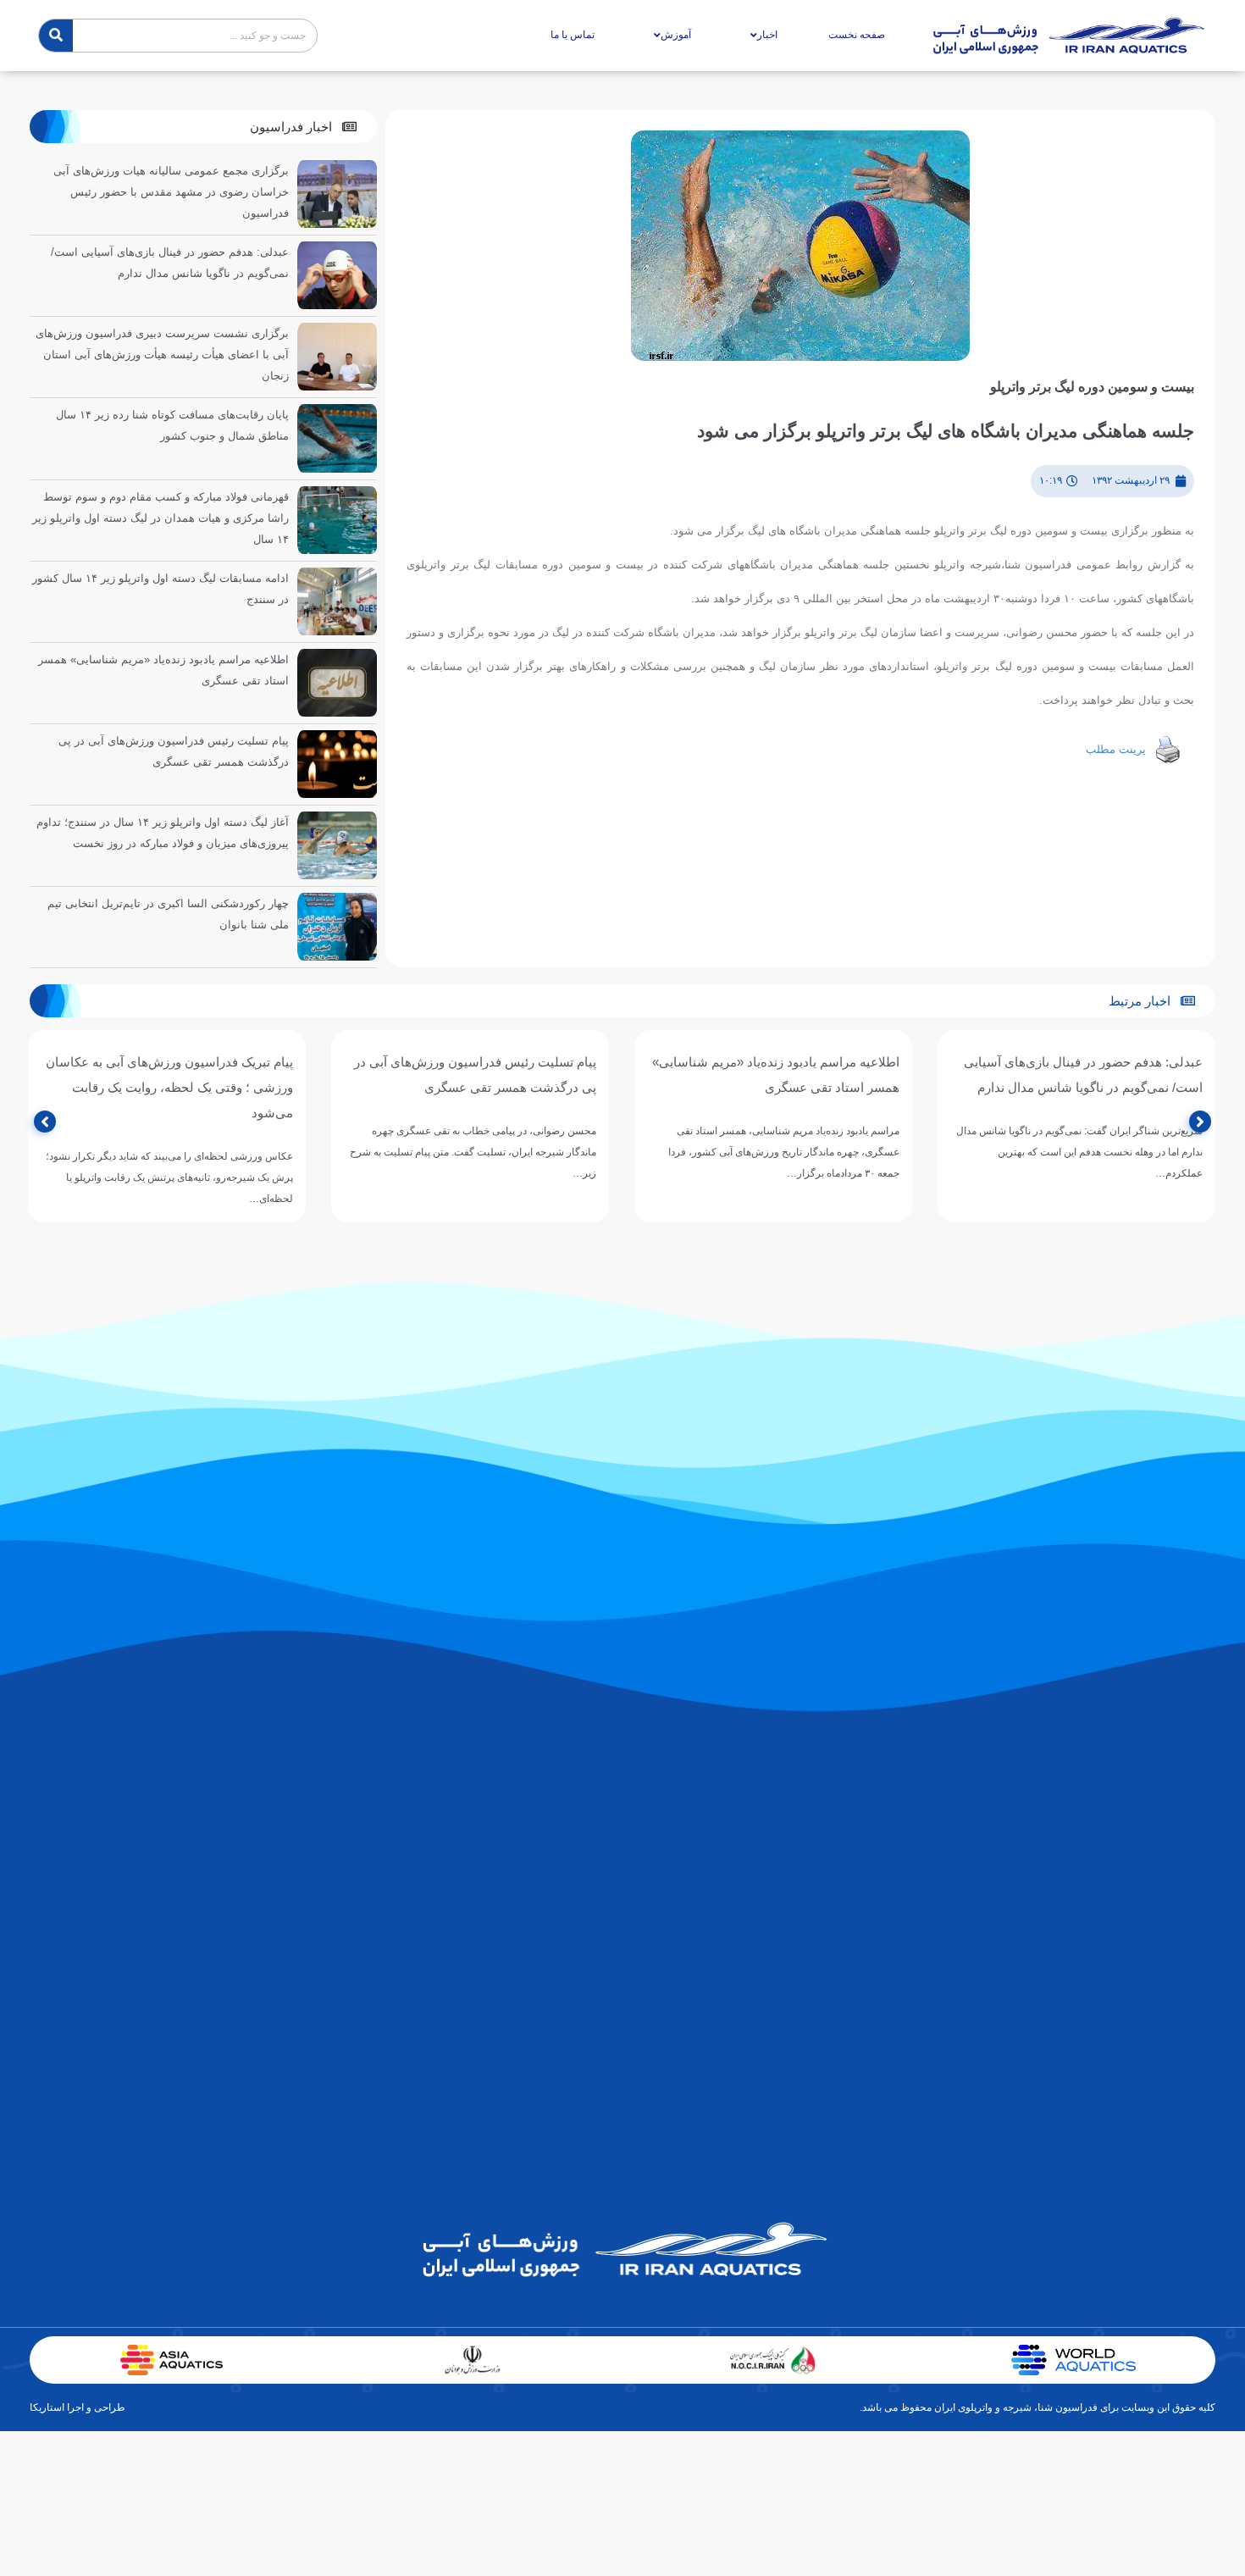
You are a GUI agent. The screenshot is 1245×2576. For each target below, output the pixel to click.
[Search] (56, 36)
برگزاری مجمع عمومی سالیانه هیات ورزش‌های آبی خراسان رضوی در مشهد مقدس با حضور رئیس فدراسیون (171, 192)
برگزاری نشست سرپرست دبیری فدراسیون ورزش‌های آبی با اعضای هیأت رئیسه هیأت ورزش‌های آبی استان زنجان (162, 355)
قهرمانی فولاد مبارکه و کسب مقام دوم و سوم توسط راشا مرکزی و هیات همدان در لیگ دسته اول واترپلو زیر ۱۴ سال (160, 518)
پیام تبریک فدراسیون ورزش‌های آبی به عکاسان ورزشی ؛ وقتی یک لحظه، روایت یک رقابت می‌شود (169, 1087)
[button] (303, 127)
